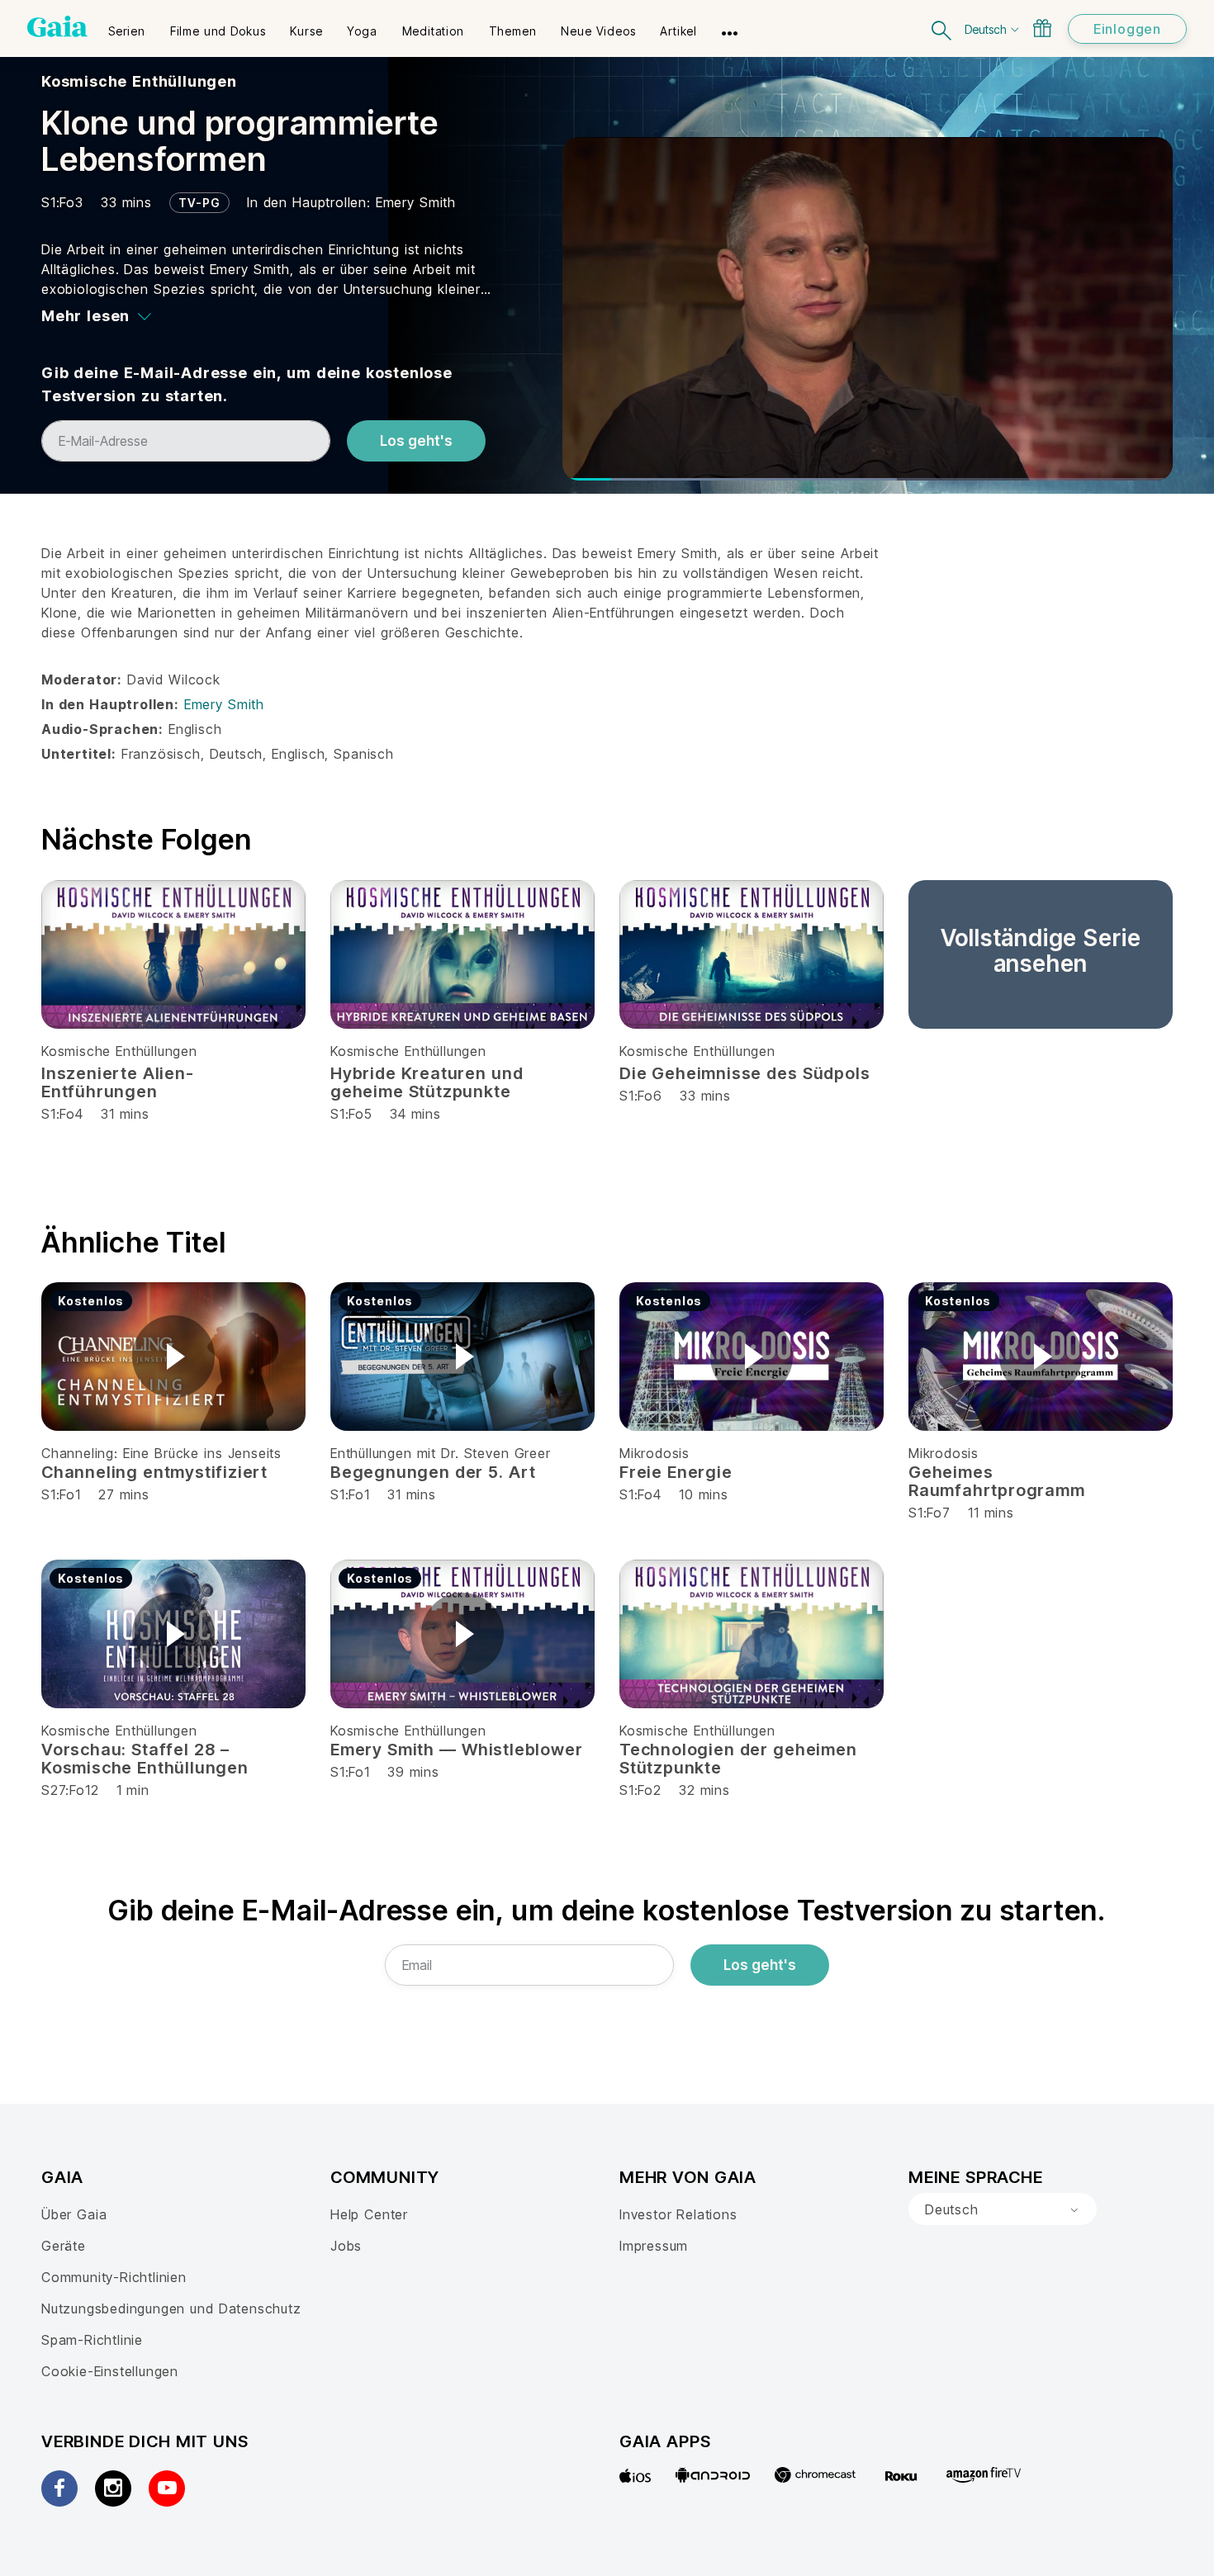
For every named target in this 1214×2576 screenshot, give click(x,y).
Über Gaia (74, 2214)
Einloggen (1127, 29)
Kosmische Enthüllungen (139, 81)
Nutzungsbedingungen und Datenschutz (171, 2308)
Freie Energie (676, 1472)
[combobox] (1003, 2209)
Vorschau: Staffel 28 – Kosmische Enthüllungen (145, 1759)
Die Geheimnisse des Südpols (745, 1073)
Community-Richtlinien (114, 2277)
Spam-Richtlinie (92, 2340)
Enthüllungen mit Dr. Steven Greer (441, 1453)
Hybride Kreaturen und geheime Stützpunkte (427, 1082)
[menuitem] (127, 26)
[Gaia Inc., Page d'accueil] (57, 26)
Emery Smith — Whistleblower (456, 1750)
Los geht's (416, 441)
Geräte (64, 2246)
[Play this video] (173, 1357)
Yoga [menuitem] (362, 31)
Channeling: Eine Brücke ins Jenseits (161, 1453)
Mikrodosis (654, 1453)
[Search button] (942, 28)
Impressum (654, 2246)
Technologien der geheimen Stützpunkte (738, 1759)
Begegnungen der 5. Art (433, 1472)
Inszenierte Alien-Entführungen (118, 1082)
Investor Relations (678, 2214)
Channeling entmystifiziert (154, 1472)
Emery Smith (416, 202)
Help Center (369, 2214)
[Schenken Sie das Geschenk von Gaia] (1042, 28)
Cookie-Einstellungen (110, 2371)
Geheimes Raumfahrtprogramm (997, 1481)
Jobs (346, 2246)
